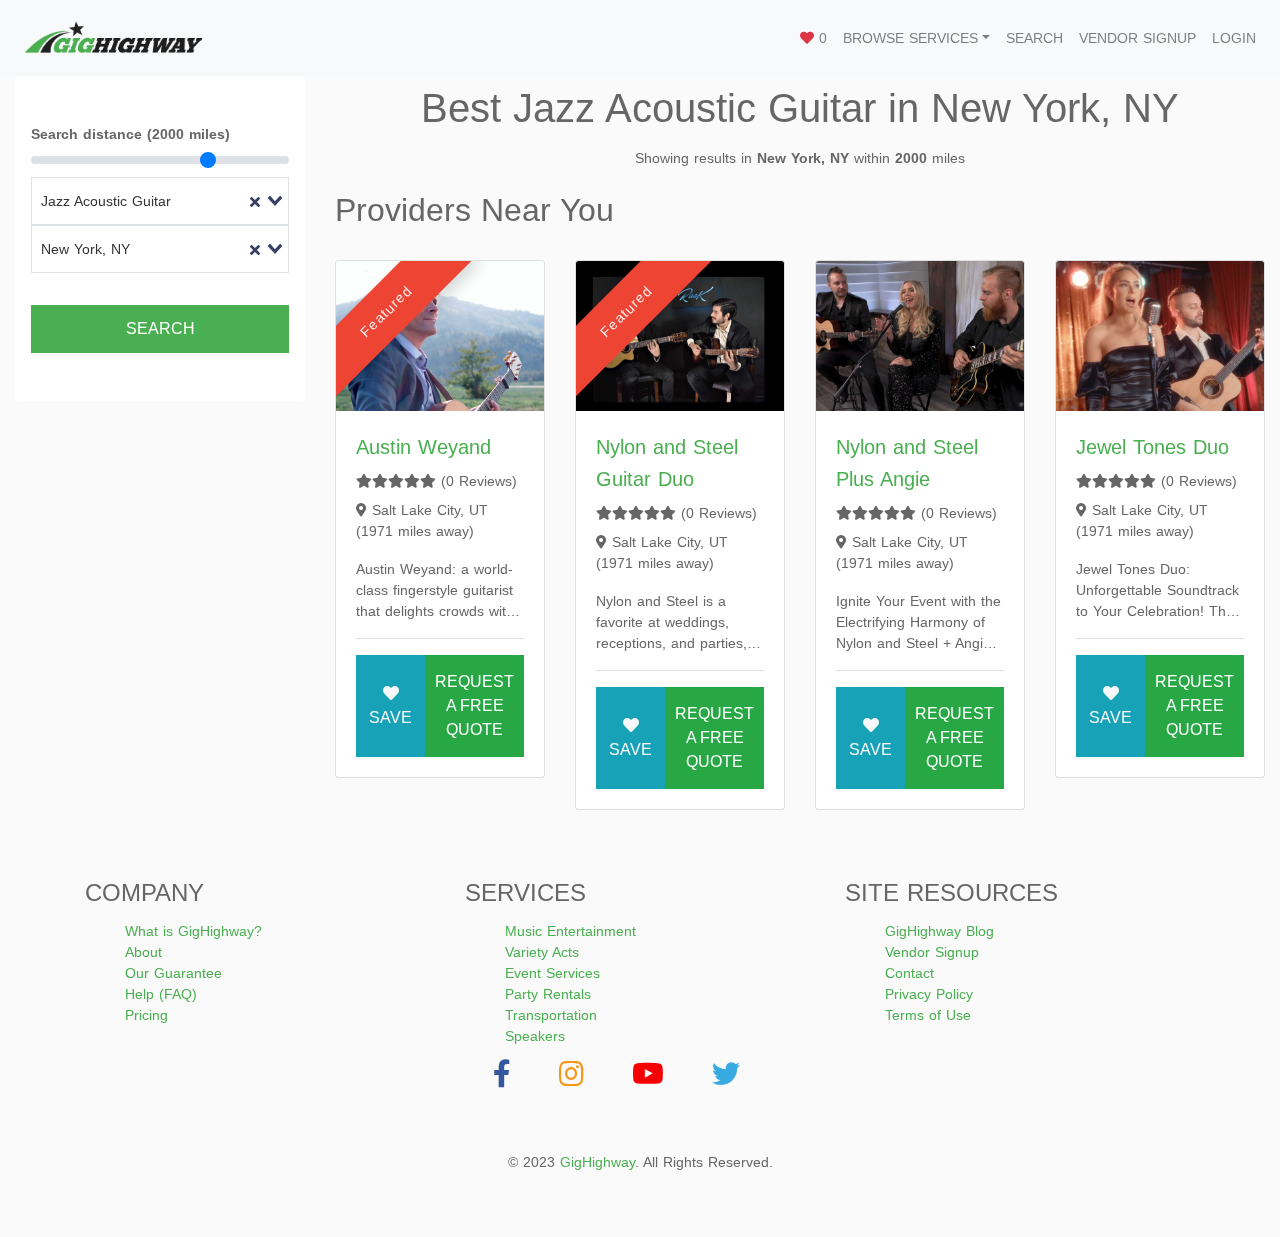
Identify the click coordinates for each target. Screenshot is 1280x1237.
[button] (916, 38)
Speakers (535, 1036)
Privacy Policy (929, 994)
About (143, 952)
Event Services (552, 973)
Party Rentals (548, 994)
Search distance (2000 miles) (130, 134)
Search (1034, 38)
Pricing (146, 1015)
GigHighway (597, 1162)
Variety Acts (542, 952)
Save (390, 717)
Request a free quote (474, 705)
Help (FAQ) (161, 994)
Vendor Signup (1137, 38)
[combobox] (160, 201)
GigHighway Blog (939, 931)
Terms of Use (928, 1015)
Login (1234, 38)
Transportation (551, 1015)
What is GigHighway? (193, 931)
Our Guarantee (173, 973)
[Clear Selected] (255, 201)
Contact (909, 973)
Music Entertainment (570, 931)
